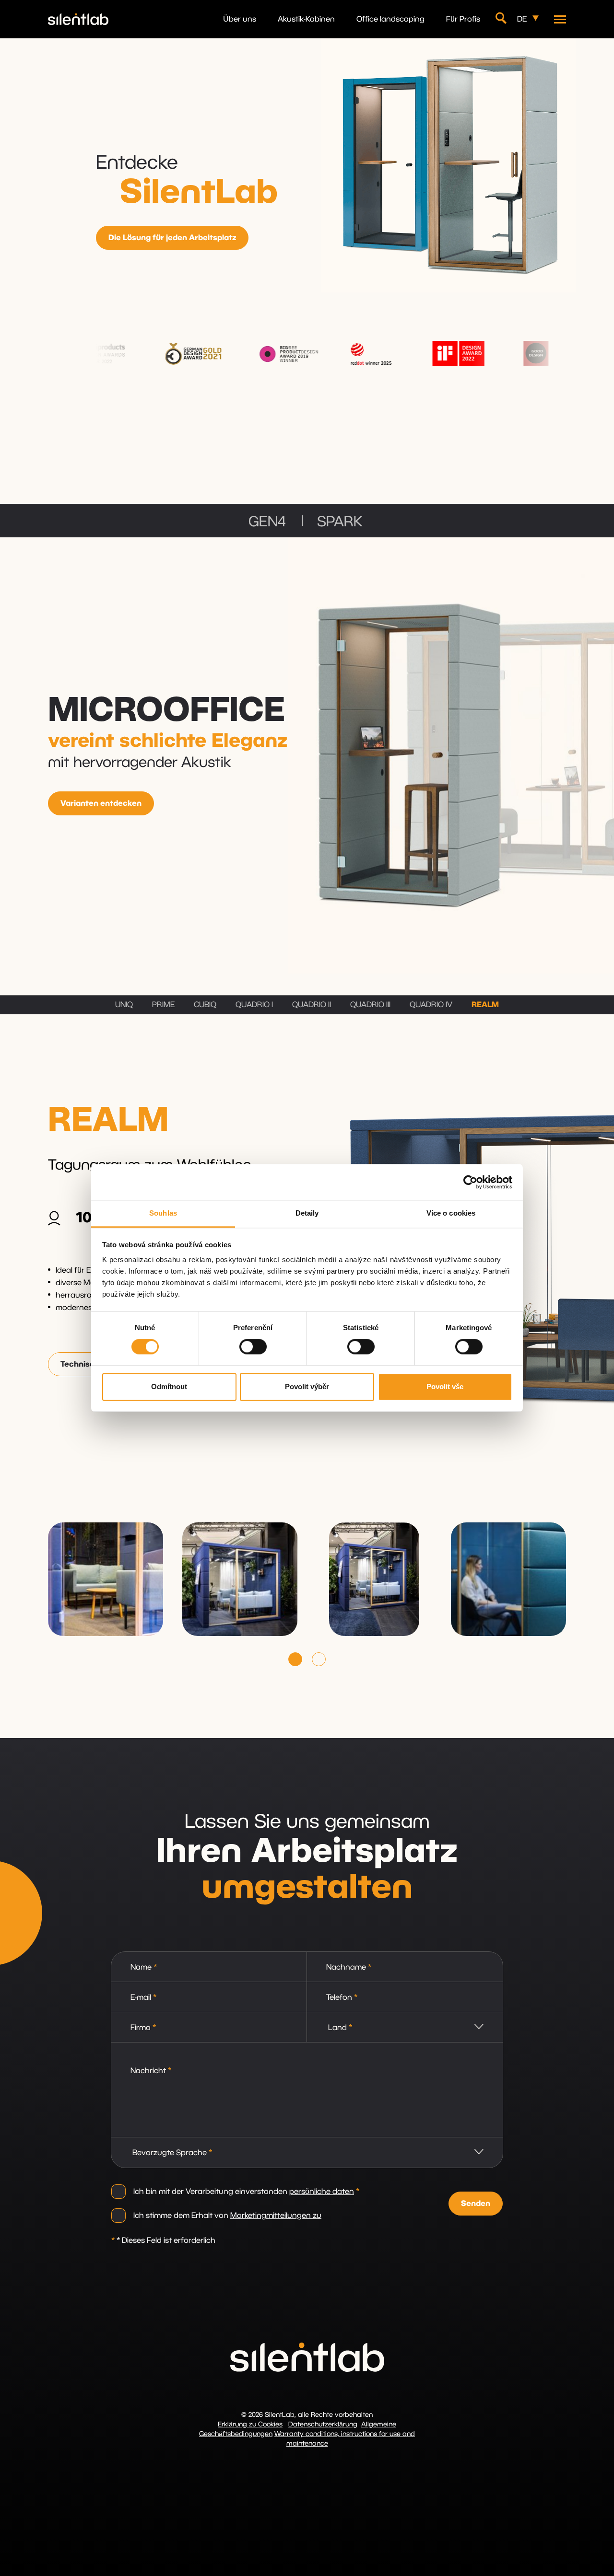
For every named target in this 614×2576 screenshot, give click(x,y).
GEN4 (267, 522)
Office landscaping (390, 19)
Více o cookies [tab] (451, 1213)
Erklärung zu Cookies (250, 2425)
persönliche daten (322, 2192)
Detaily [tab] (307, 1213)
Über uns (240, 19)
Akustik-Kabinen (306, 19)
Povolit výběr (307, 1387)
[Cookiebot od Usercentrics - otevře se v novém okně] (470, 1182)
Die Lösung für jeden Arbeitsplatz (172, 238)
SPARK (340, 522)
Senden (476, 2204)
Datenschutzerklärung (323, 2425)
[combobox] (405, 2027)
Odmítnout (169, 1387)
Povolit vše (445, 1387)
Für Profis (463, 19)
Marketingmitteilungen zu (276, 2216)
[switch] (253, 1347)
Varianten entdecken (101, 803)
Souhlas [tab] (163, 1213)
